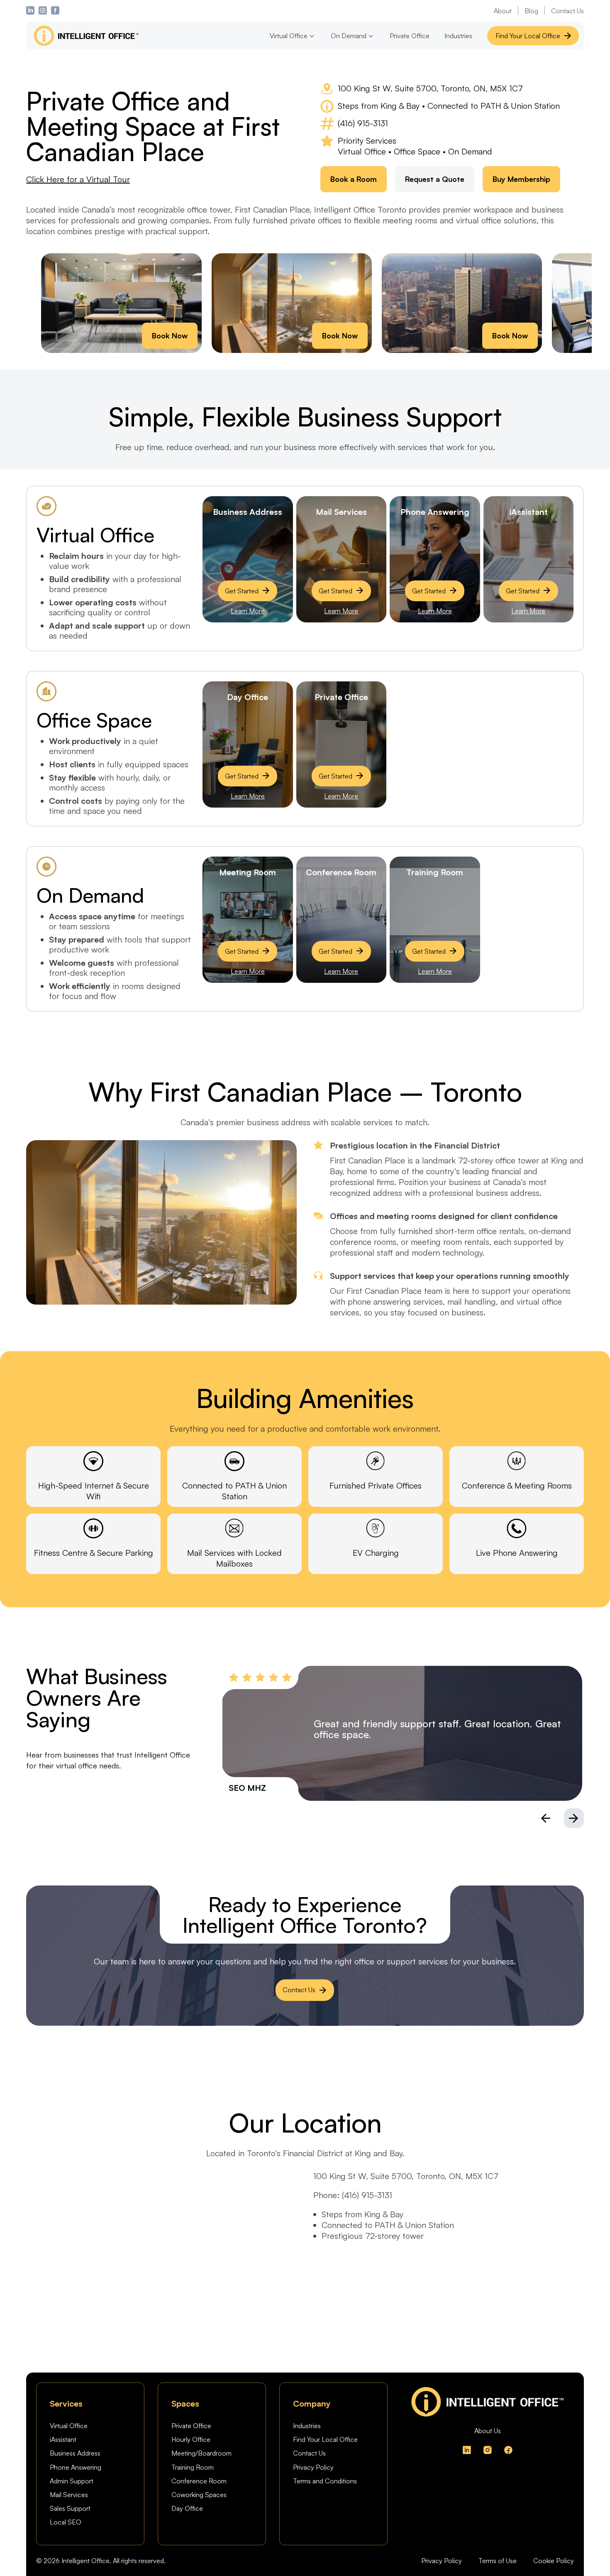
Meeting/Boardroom (201, 2453)
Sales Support (70, 2508)
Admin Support (72, 2481)
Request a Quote (435, 179)
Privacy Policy (313, 2467)
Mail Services (69, 2495)
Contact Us (567, 11)
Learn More (248, 611)
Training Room (193, 2467)
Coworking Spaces (199, 2495)
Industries (458, 36)
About (503, 11)
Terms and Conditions (325, 2481)
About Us (488, 2431)
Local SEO (66, 2522)
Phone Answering (76, 2467)
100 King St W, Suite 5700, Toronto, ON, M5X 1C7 (430, 88)
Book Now (170, 335)
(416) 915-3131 (363, 123)
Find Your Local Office (528, 36)
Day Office (187, 2508)
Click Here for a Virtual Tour (78, 179)
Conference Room (199, 2481)
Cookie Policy (554, 2561)
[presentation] (546, 1818)
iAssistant (63, 2439)
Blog (531, 11)
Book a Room (354, 179)
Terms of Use (498, 2561)
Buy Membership (521, 179)
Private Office (410, 36)
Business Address (75, 2453)
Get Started (242, 591)
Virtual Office (69, 2426)
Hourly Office (191, 2439)
